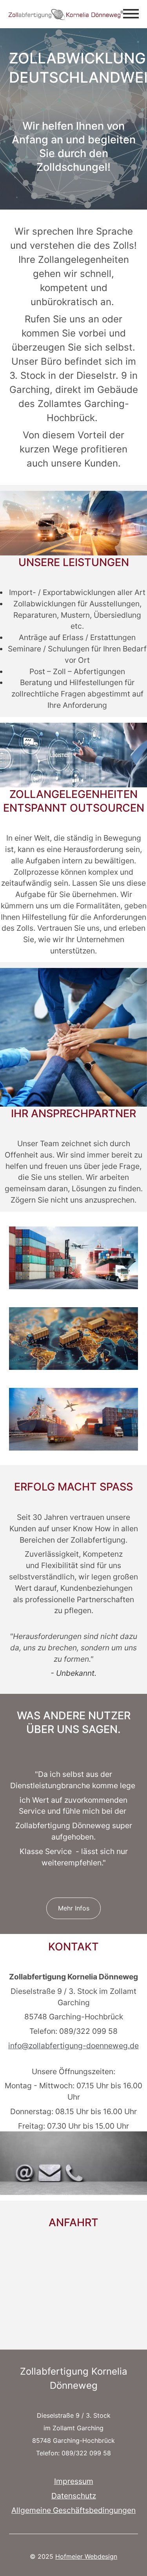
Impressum (74, 2481)
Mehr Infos (74, 1908)
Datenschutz (74, 2495)
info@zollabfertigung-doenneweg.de (73, 2045)
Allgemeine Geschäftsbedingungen (73, 2510)
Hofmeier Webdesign (86, 2556)
